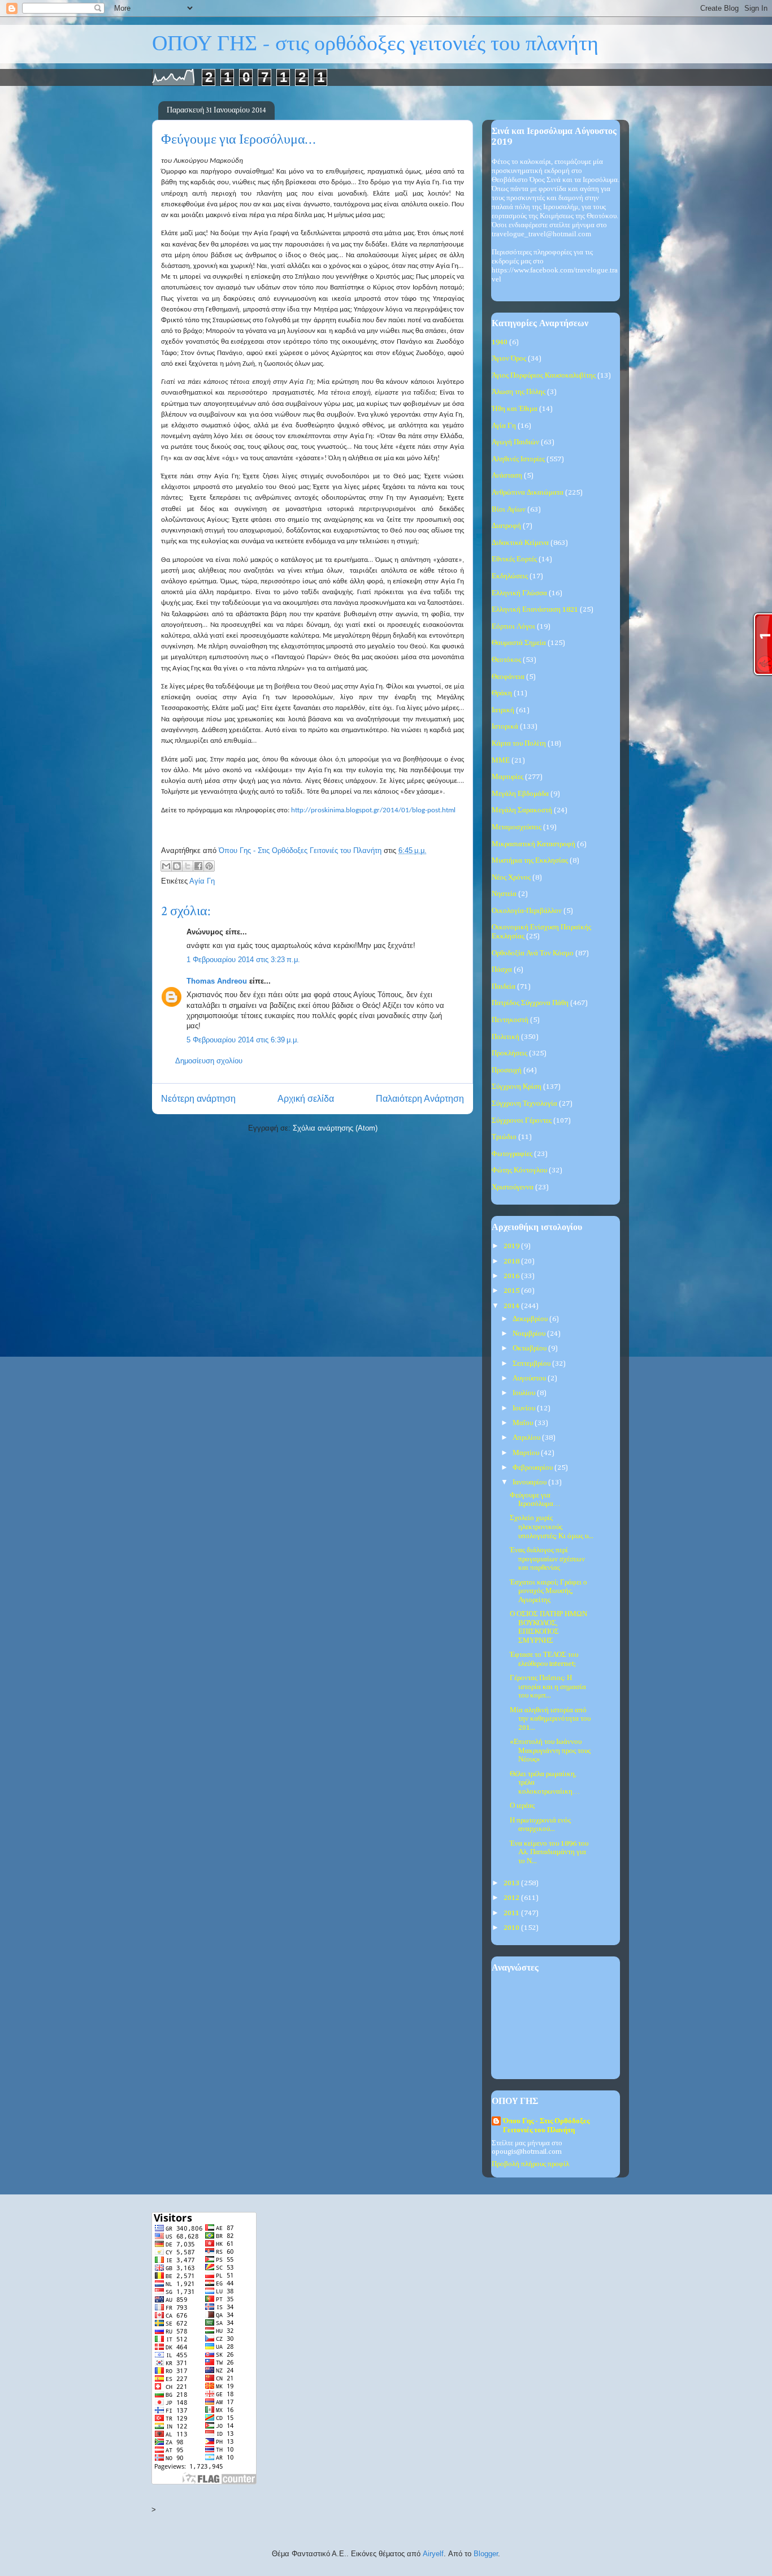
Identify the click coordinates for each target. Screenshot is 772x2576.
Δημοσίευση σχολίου (209, 1061)
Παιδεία (504, 987)
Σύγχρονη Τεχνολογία (524, 1104)
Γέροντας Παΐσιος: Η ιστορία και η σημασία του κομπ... (548, 1687)
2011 (512, 1913)
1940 (500, 342)
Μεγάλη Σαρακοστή (522, 810)
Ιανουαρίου (530, 1482)
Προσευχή (507, 1070)
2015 (512, 1291)
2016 (512, 1276)
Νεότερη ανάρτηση (198, 1099)
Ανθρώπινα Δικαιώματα (528, 493)
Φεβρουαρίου (534, 1468)
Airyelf (433, 2554)
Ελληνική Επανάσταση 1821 (535, 610)
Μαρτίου (527, 1453)
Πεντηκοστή (510, 1020)
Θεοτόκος (506, 660)
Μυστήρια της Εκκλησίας (530, 861)
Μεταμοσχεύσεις (517, 827)
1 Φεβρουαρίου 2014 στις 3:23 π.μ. (243, 960)
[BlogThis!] (177, 866)
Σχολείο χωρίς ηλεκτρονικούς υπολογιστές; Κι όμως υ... (552, 1527)
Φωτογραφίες (512, 1154)
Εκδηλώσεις (510, 576)
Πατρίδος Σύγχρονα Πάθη (530, 1003)
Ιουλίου (525, 1393)
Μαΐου (524, 1423)
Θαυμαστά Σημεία (519, 643)
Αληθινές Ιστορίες (518, 459)
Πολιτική (506, 1037)
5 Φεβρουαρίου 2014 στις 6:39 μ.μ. (243, 1040)
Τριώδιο (504, 1137)
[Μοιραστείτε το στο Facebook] (198, 866)
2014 (512, 1306)
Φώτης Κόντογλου (519, 1170)
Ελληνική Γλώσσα (519, 593)
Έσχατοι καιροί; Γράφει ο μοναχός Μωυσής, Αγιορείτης (548, 1591)
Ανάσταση (507, 476)
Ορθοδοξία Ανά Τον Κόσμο (533, 953)
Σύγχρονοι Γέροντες (522, 1121)
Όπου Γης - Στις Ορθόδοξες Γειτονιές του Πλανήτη (546, 2126)
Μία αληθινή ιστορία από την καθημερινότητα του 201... (550, 1719)
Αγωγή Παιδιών (515, 442)
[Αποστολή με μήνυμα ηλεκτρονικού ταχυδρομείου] (166, 866)
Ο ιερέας (522, 1806)
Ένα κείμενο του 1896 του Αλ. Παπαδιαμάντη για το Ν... (549, 1852)
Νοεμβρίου (530, 1334)
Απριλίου (527, 1438)
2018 (512, 1261)
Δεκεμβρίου (531, 1319)
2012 (512, 1898)
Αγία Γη (202, 881)
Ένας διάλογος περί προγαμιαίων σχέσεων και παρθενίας (547, 1559)
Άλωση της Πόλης (519, 392)
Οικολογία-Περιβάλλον (527, 911)
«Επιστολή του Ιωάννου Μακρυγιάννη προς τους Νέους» (550, 1751)
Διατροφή (506, 526)
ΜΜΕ (501, 761)
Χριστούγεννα (513, 1187)
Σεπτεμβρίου (532, 1364)
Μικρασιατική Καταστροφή (534, 844)
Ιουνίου (525, 1408)
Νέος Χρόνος (511, 878)
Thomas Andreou (217, 981)
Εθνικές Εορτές (514, 559)
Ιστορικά (505, 727)
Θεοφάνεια (508, 677)
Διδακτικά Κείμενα (520, 543)
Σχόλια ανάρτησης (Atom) (335, 1128)
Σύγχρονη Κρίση (517, 1087)
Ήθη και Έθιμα (515, 409)
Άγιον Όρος (509, 359)
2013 (512, 1883)
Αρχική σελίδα (306, 1099)
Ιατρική (503, 710)
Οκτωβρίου (530, 1348)
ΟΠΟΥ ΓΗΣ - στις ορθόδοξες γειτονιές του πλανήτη (375, 44)
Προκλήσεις (509, 1053)
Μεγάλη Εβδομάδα (520, 794)
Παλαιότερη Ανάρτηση (420, 1099)
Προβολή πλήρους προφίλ (530, 2164)
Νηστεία (504, 894)
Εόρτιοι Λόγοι (513, 627)
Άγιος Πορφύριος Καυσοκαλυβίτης (544, 376)
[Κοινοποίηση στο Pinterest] (209, 866)
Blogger (486, 2554)
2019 (512, 1246)
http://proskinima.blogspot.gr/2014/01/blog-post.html (373, 810)
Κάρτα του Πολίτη (519, 744)
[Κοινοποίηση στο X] (188, 866)
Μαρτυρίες (508, 777)
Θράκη (502, 693)
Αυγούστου (530, 1378)
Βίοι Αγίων (509, 510)
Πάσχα (502, 970)
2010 (512, 1928)
